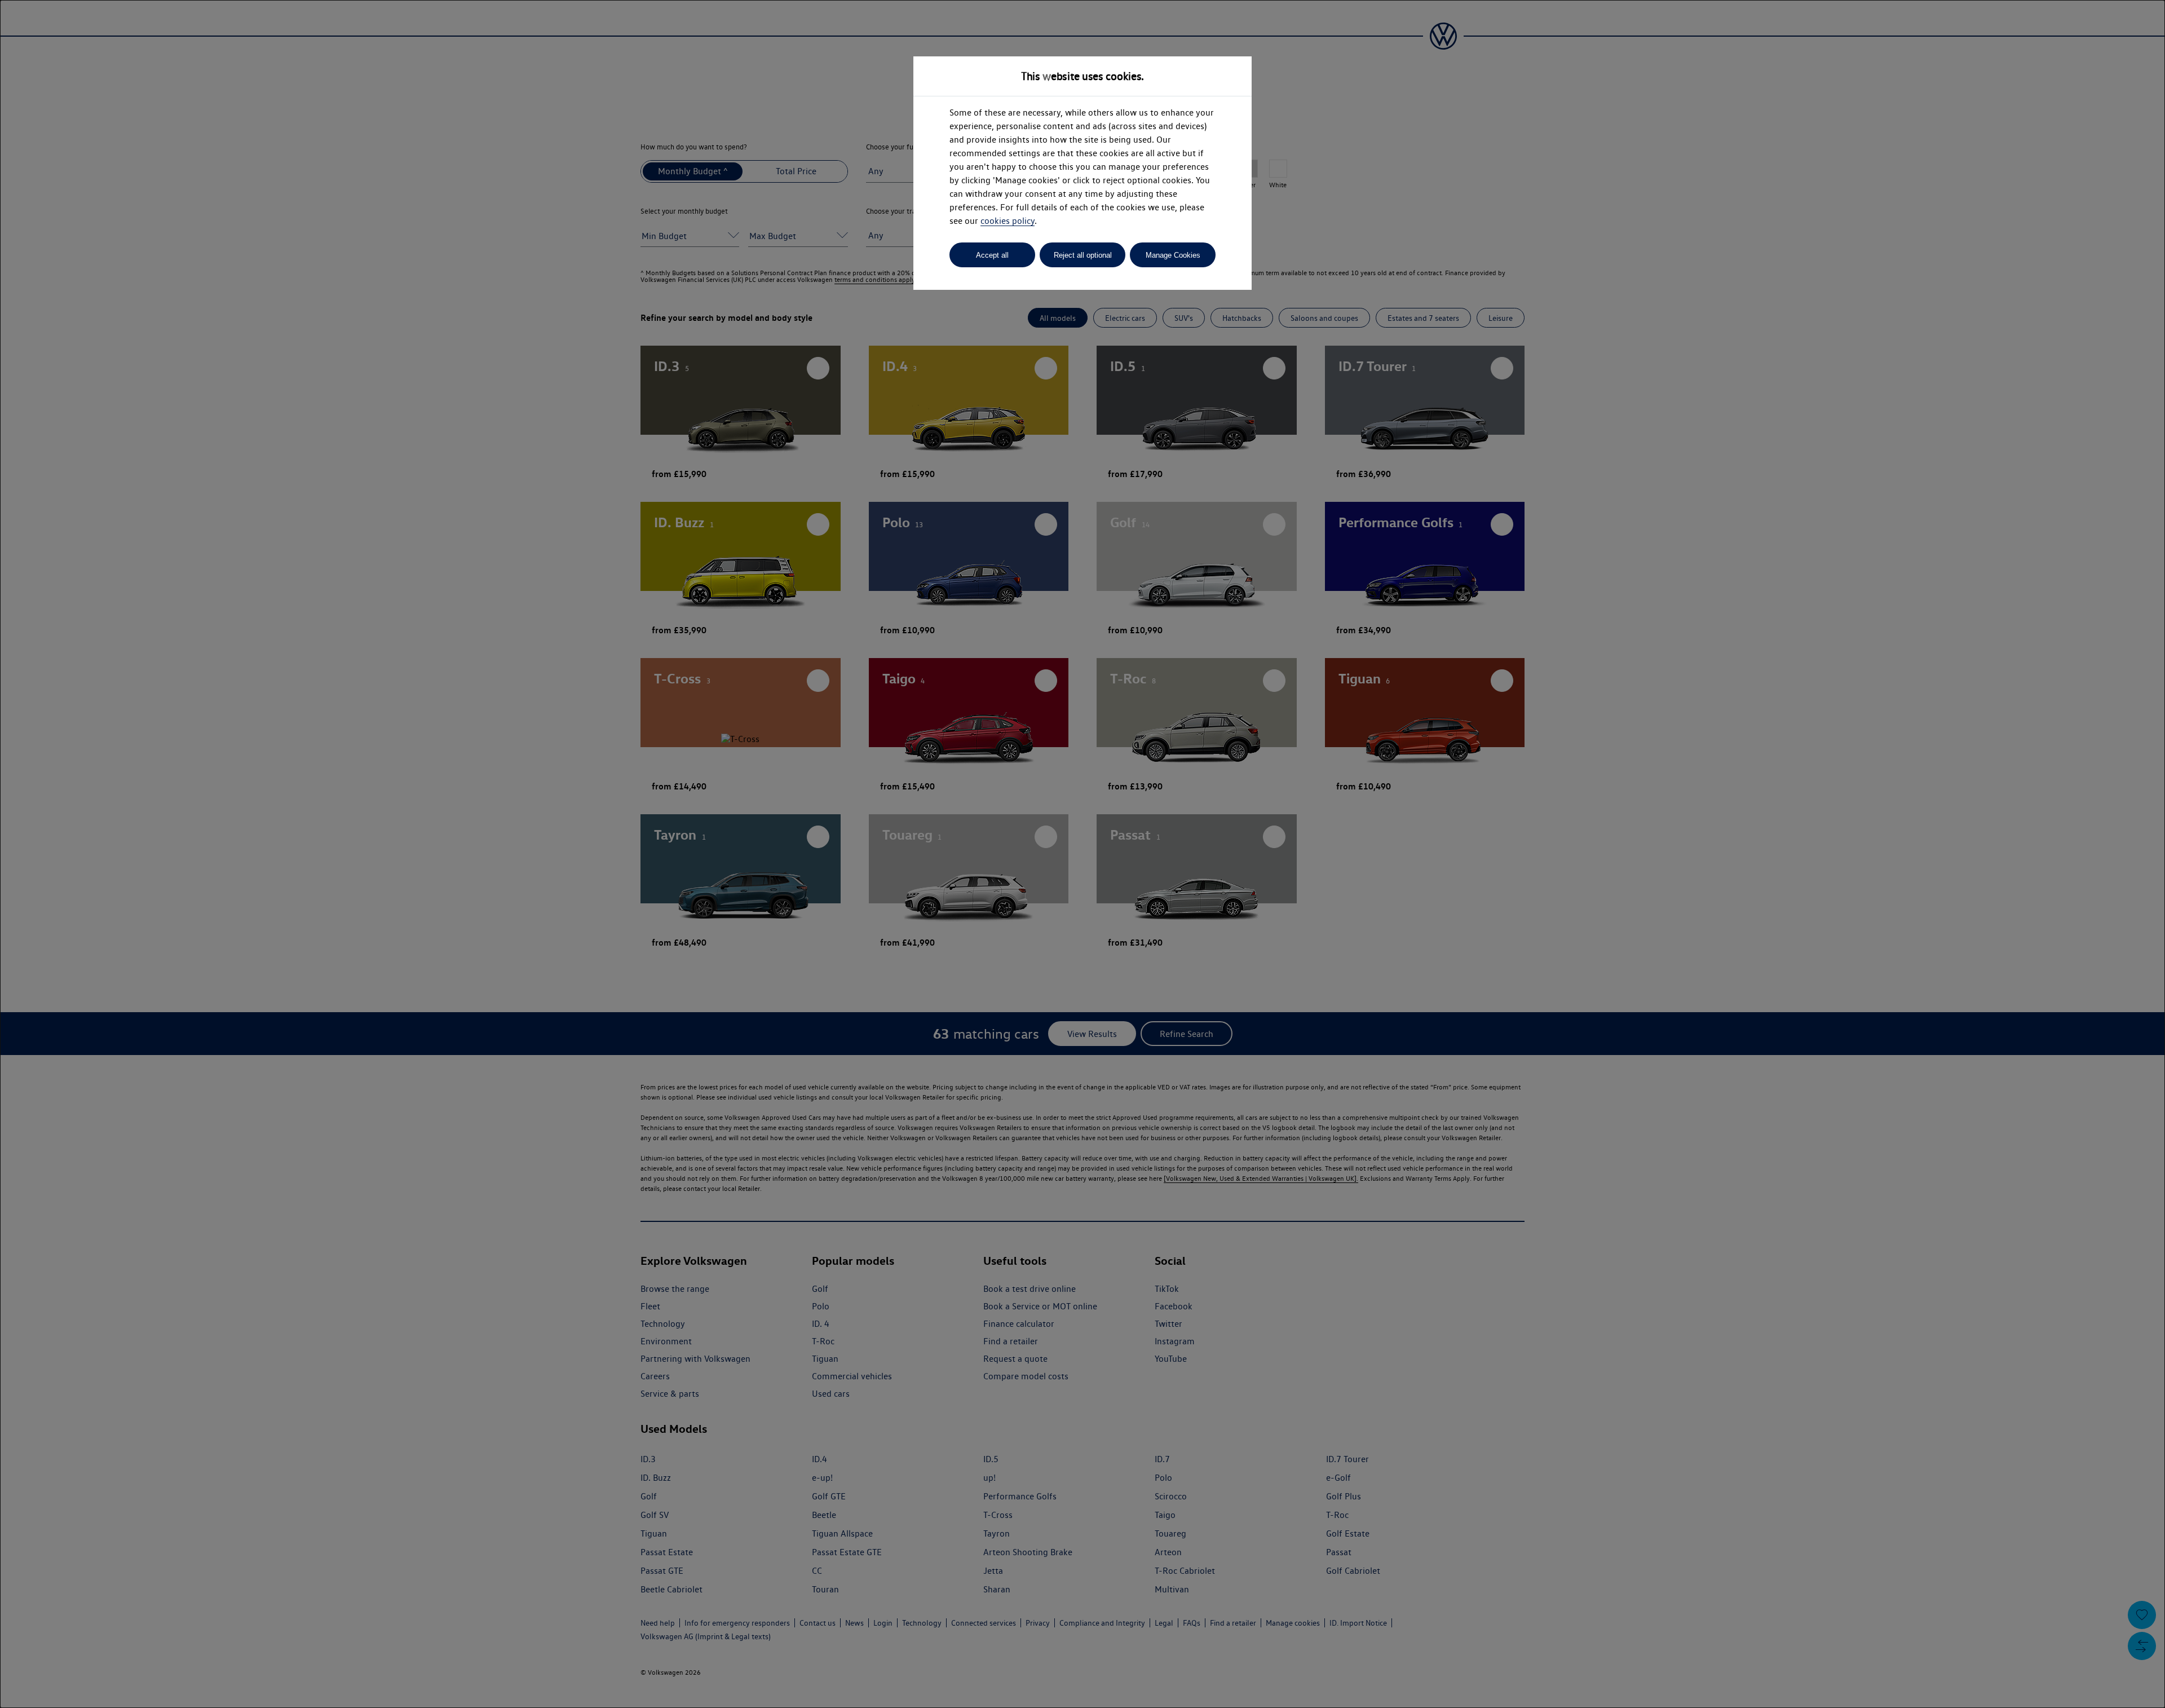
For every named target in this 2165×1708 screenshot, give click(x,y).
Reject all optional (1083, 255)
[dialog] (1082, 854)
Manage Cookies (1173, 255)
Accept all (992, 255)
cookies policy (1008, 221)
